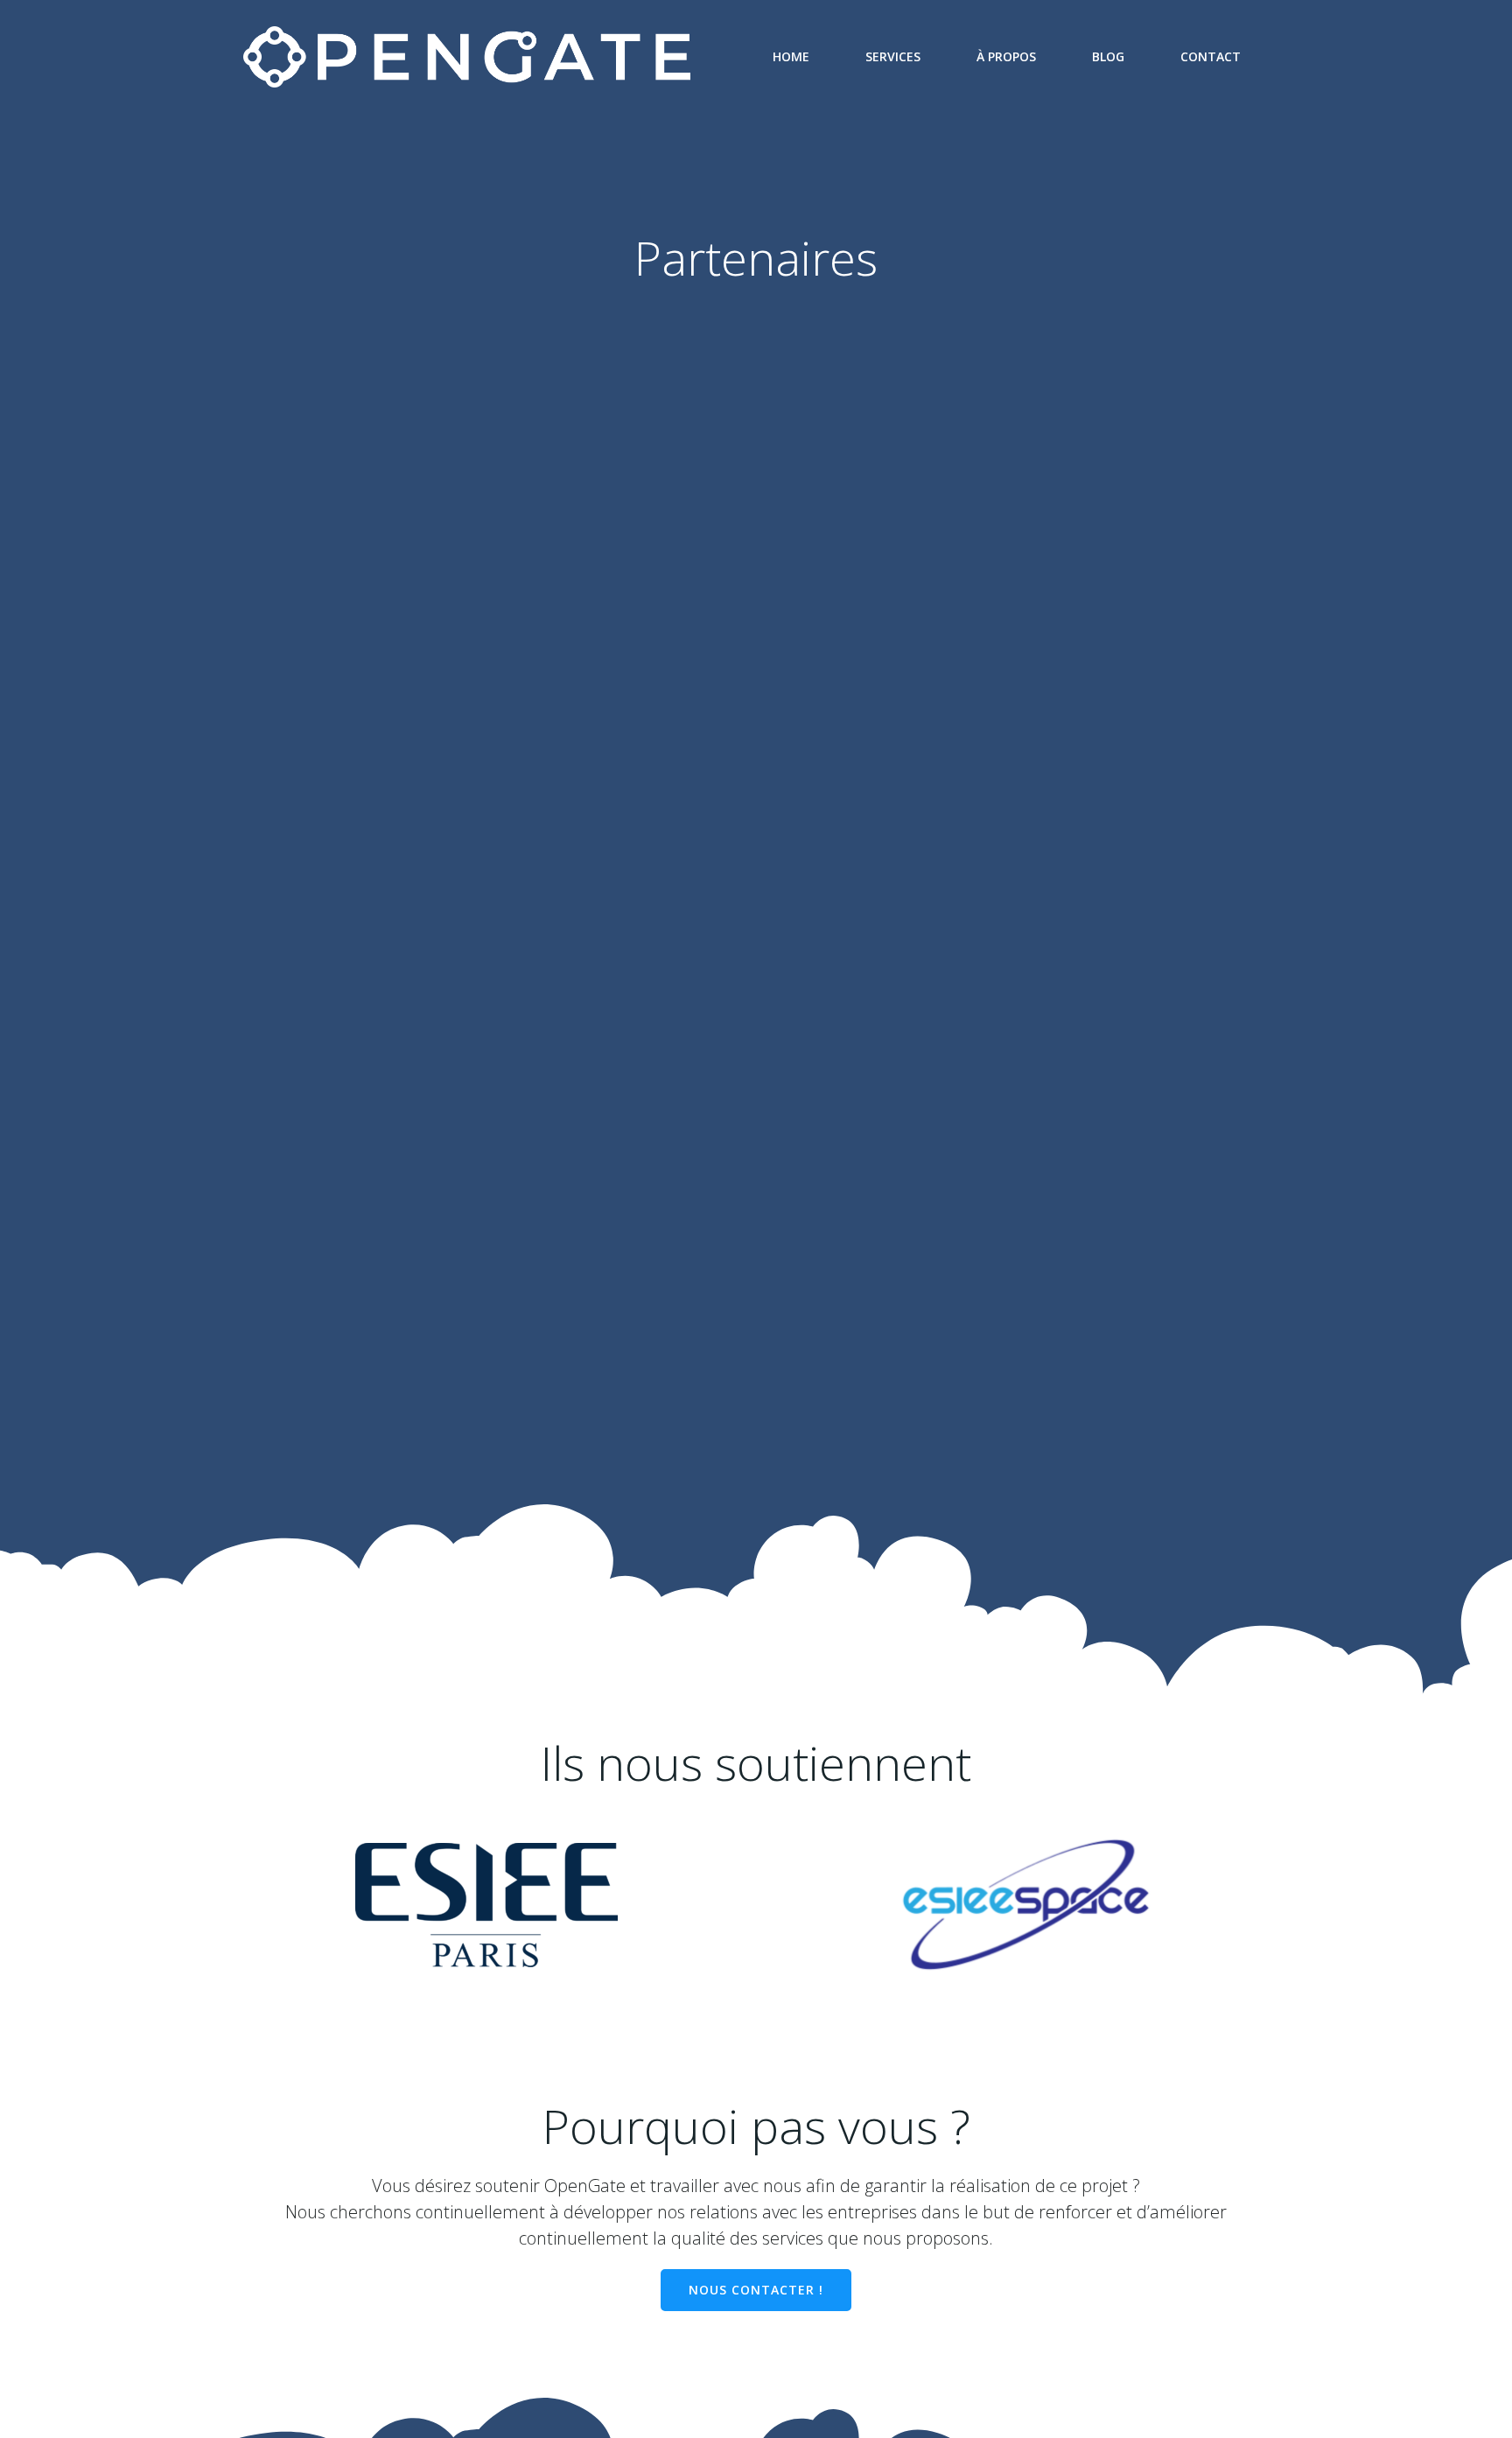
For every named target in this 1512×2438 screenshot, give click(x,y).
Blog (1108, 56)
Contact (1211, 56)
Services (893, 56)
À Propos (1006, 56)
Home (791, 56)
